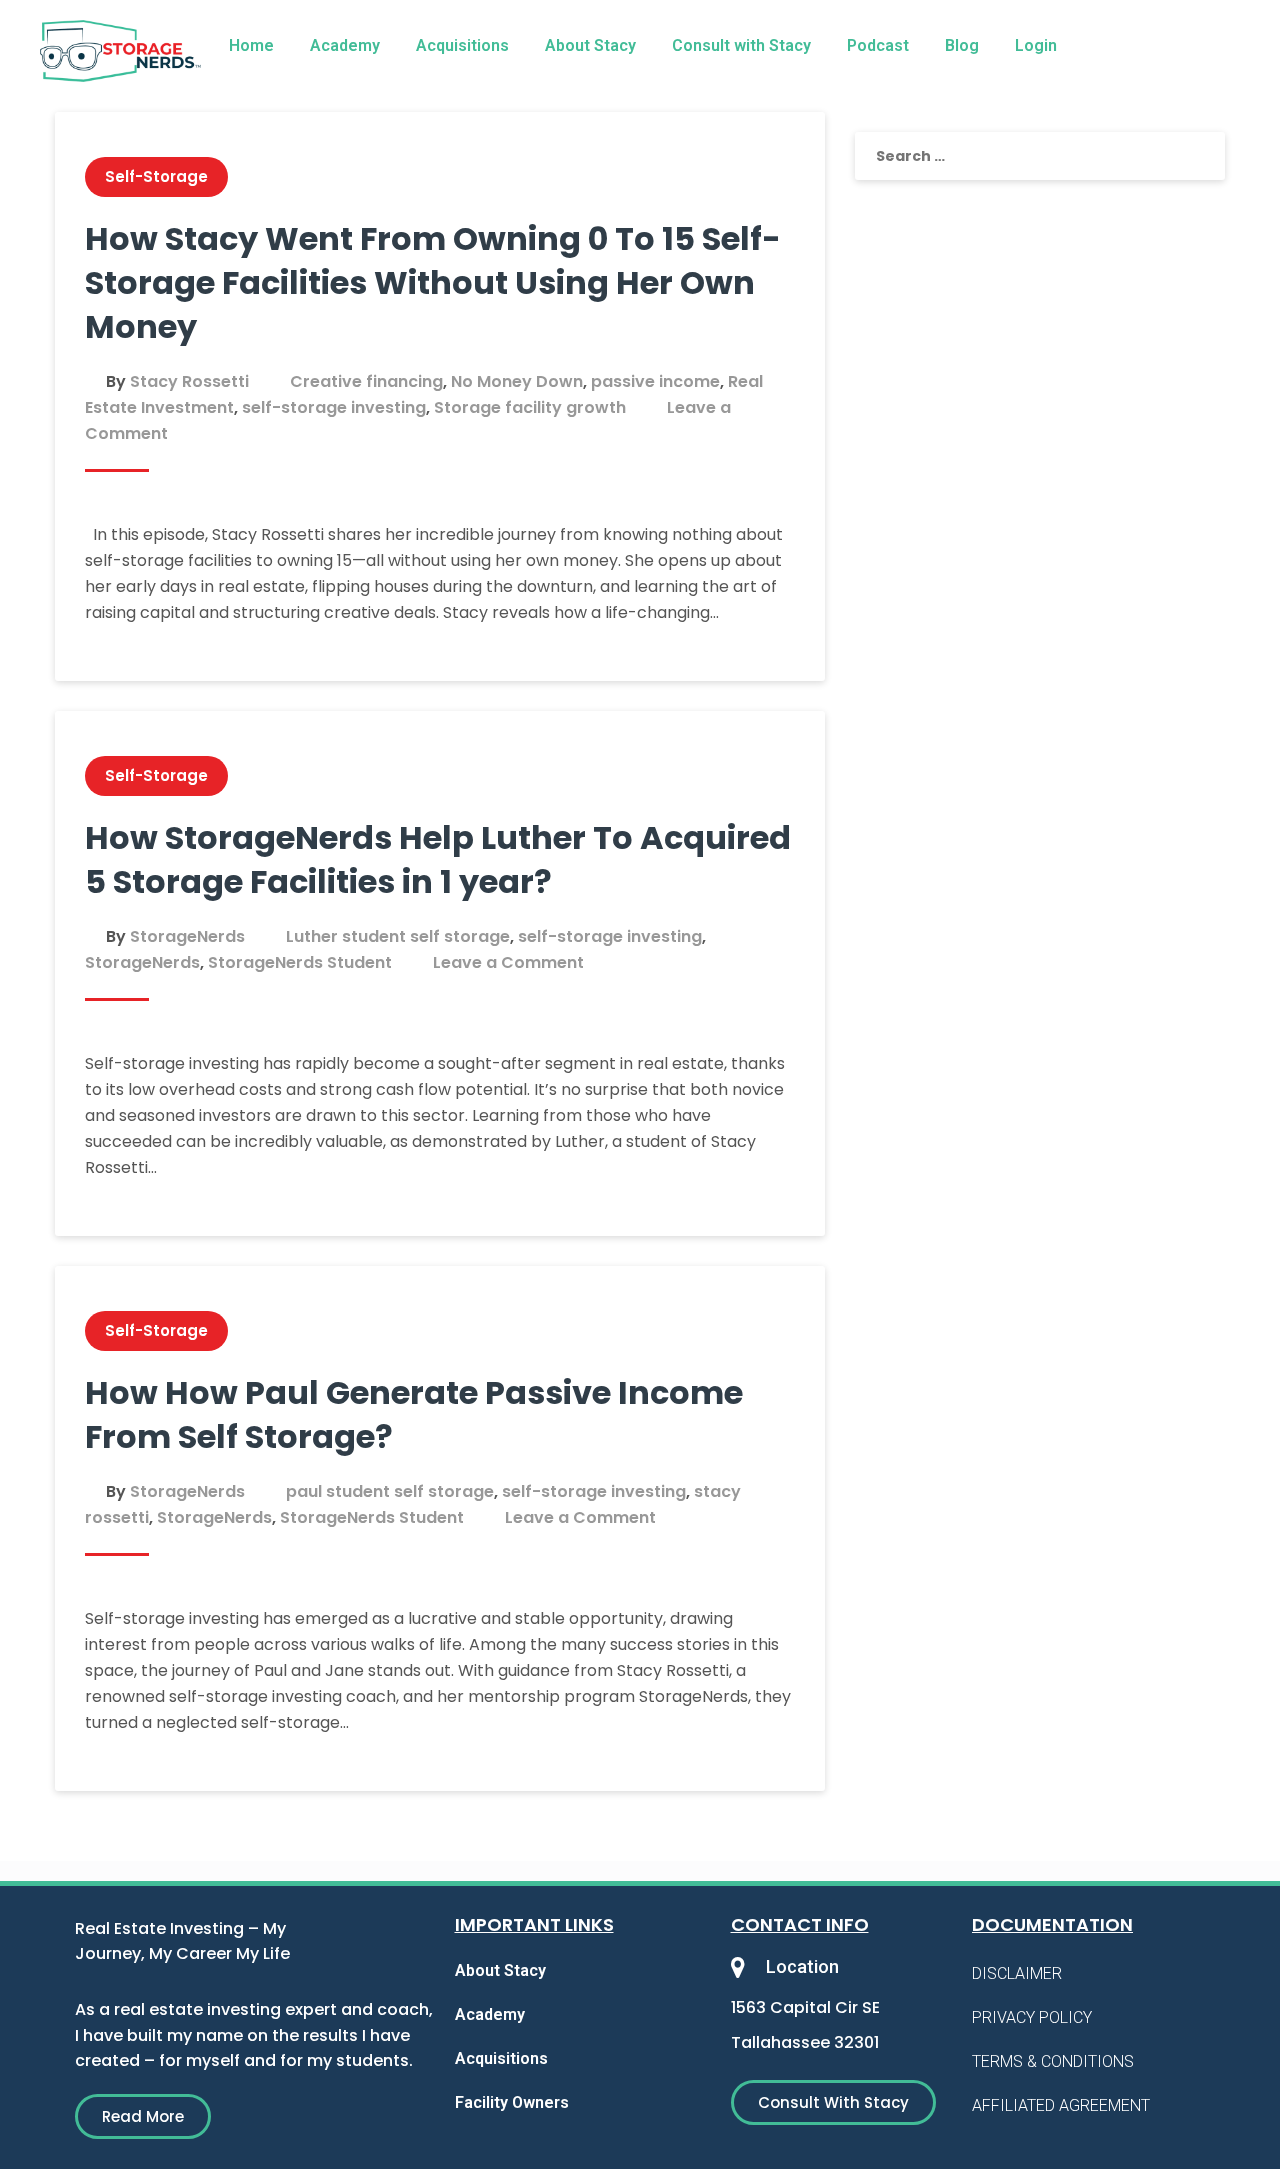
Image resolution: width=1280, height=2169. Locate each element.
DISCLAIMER (1017, 1973)
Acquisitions (462, 45)
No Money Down (517, 381)
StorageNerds (187, 936)
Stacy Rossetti (189, 381)
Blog (962, 45)
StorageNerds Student (300, 962)
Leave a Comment (508, 962)
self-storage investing (334, 407)
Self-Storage (156, 176)
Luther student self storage (398, 936)
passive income (655, 381)
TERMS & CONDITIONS (1053, 2061)
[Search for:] (1040, 156)
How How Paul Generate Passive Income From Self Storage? (414, 1414)
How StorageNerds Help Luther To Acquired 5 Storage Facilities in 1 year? (438, 859)
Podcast (878, 45)
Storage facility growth (530, 407)
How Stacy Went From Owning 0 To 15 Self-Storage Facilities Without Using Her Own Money (433, 282)
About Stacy (590, 45)
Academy (345, 45)
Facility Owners (512, 2102)
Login (1036, 45)
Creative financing (366, 381)
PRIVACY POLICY (1032, 2017)
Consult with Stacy (741, 45)
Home (251, 45)
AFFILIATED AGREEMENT (1061, 2105)
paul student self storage (390, 1491)
